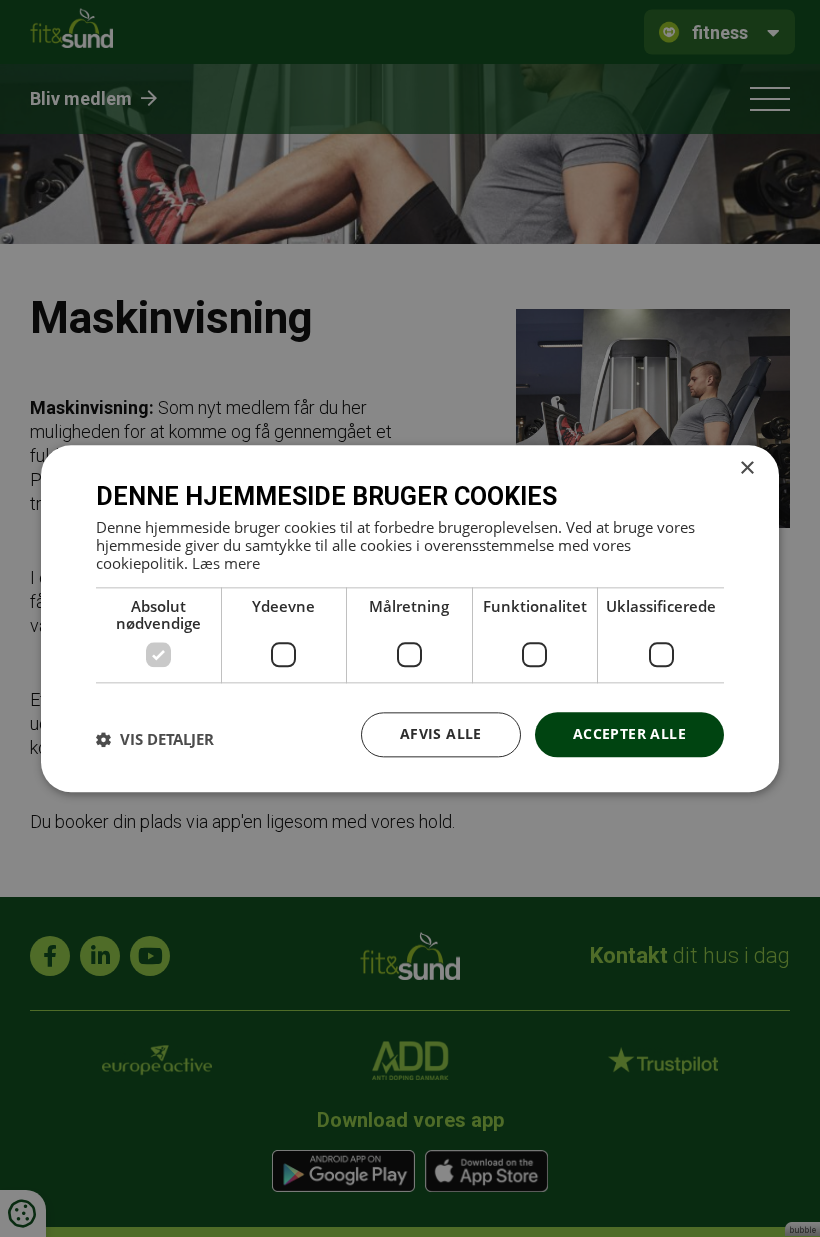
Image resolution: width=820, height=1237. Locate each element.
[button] (155, 740)
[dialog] (410, 618)
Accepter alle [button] (629, 733)
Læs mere (226, 563)
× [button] (746, 468)
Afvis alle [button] (441, 733)
